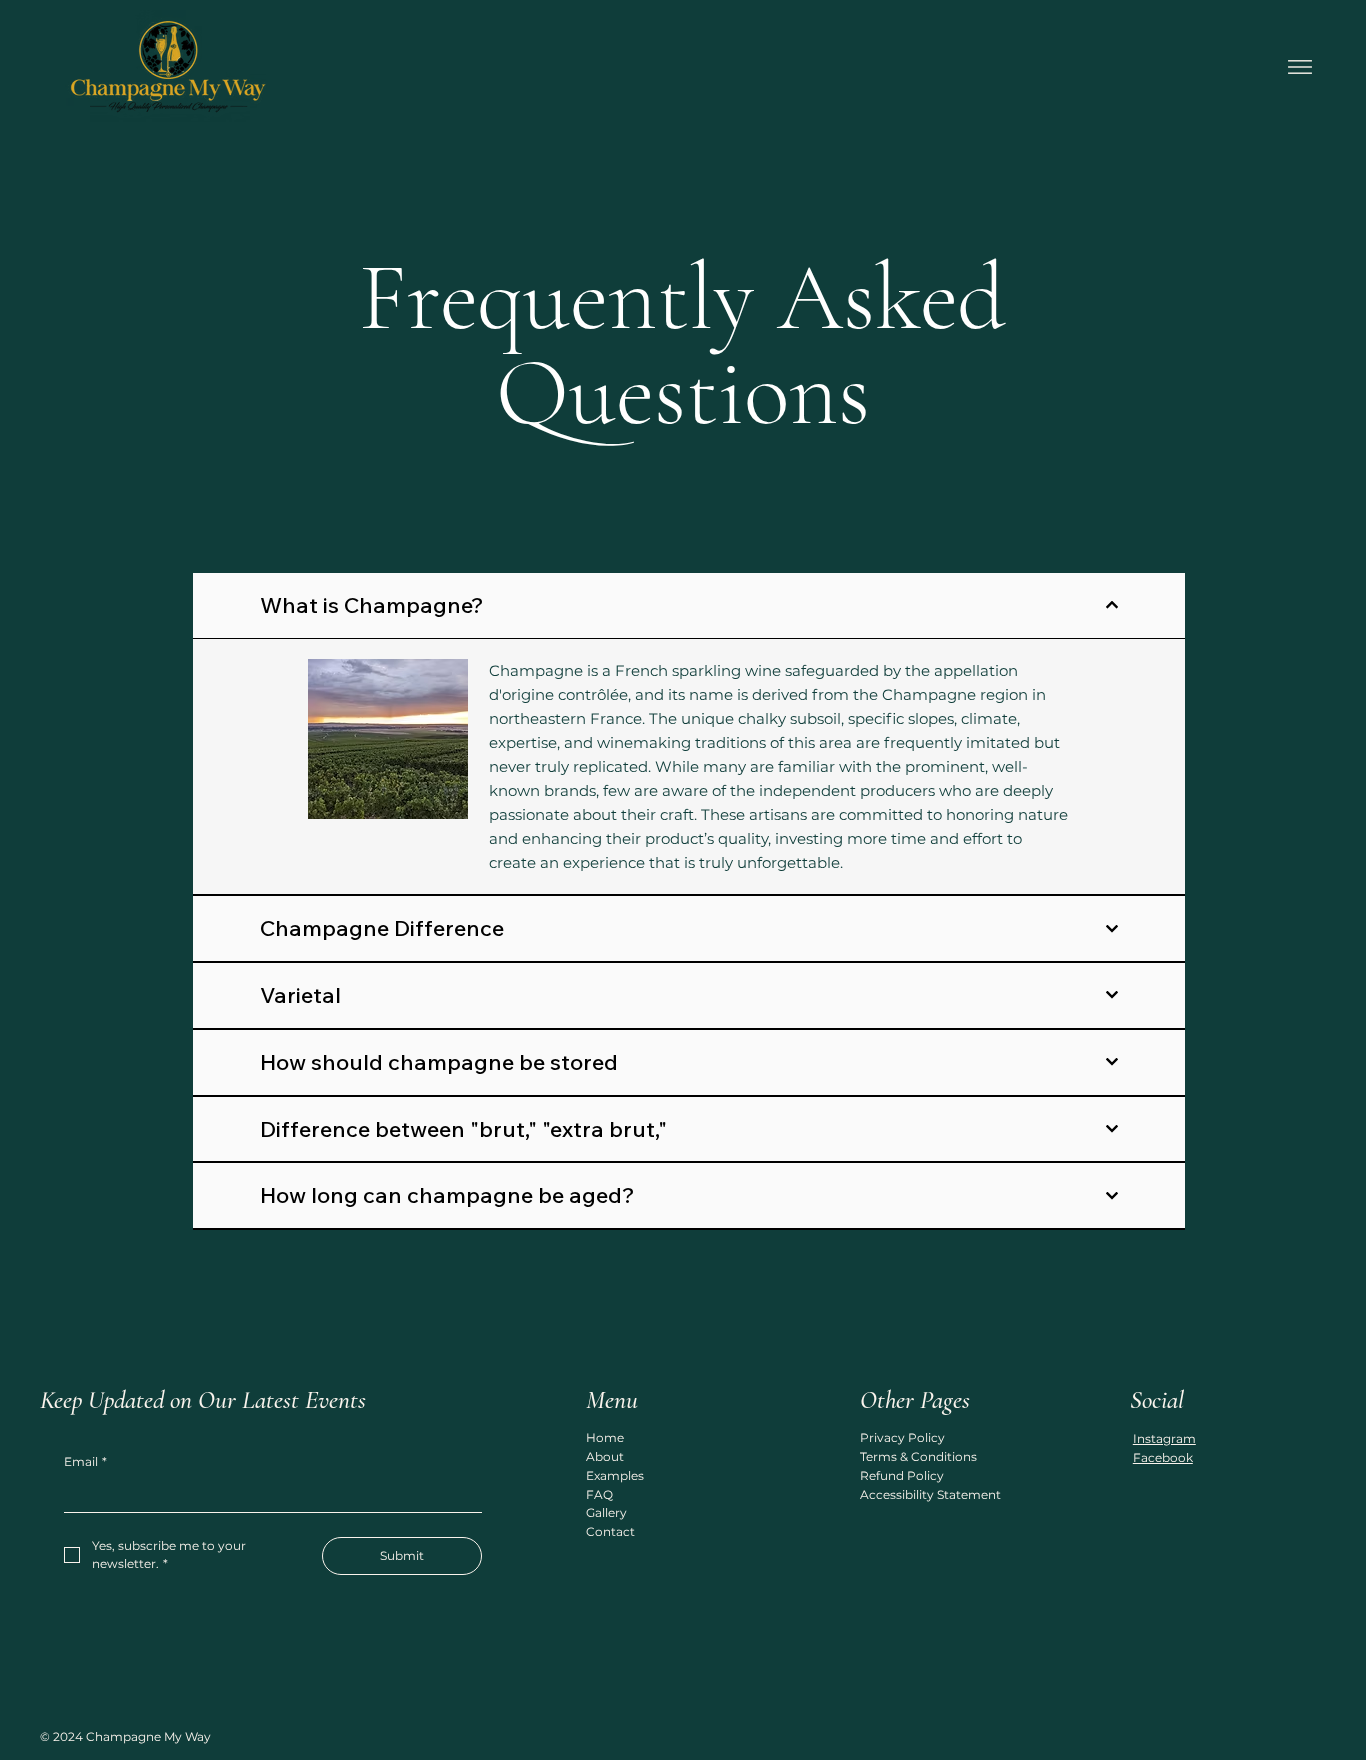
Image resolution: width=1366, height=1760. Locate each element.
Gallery (606, 1512)
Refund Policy (902, 1475)
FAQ (599, 1494)
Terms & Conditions (918, 1456)
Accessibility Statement (930, 1494)
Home (605, 1437)
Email (85, 1461)
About (605, 1456)
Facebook (1163, 1457)
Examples (615, 1475)
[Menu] (1300, 66)
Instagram (1164, 1438)
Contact (610, 1531)
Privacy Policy (902, 1437)
